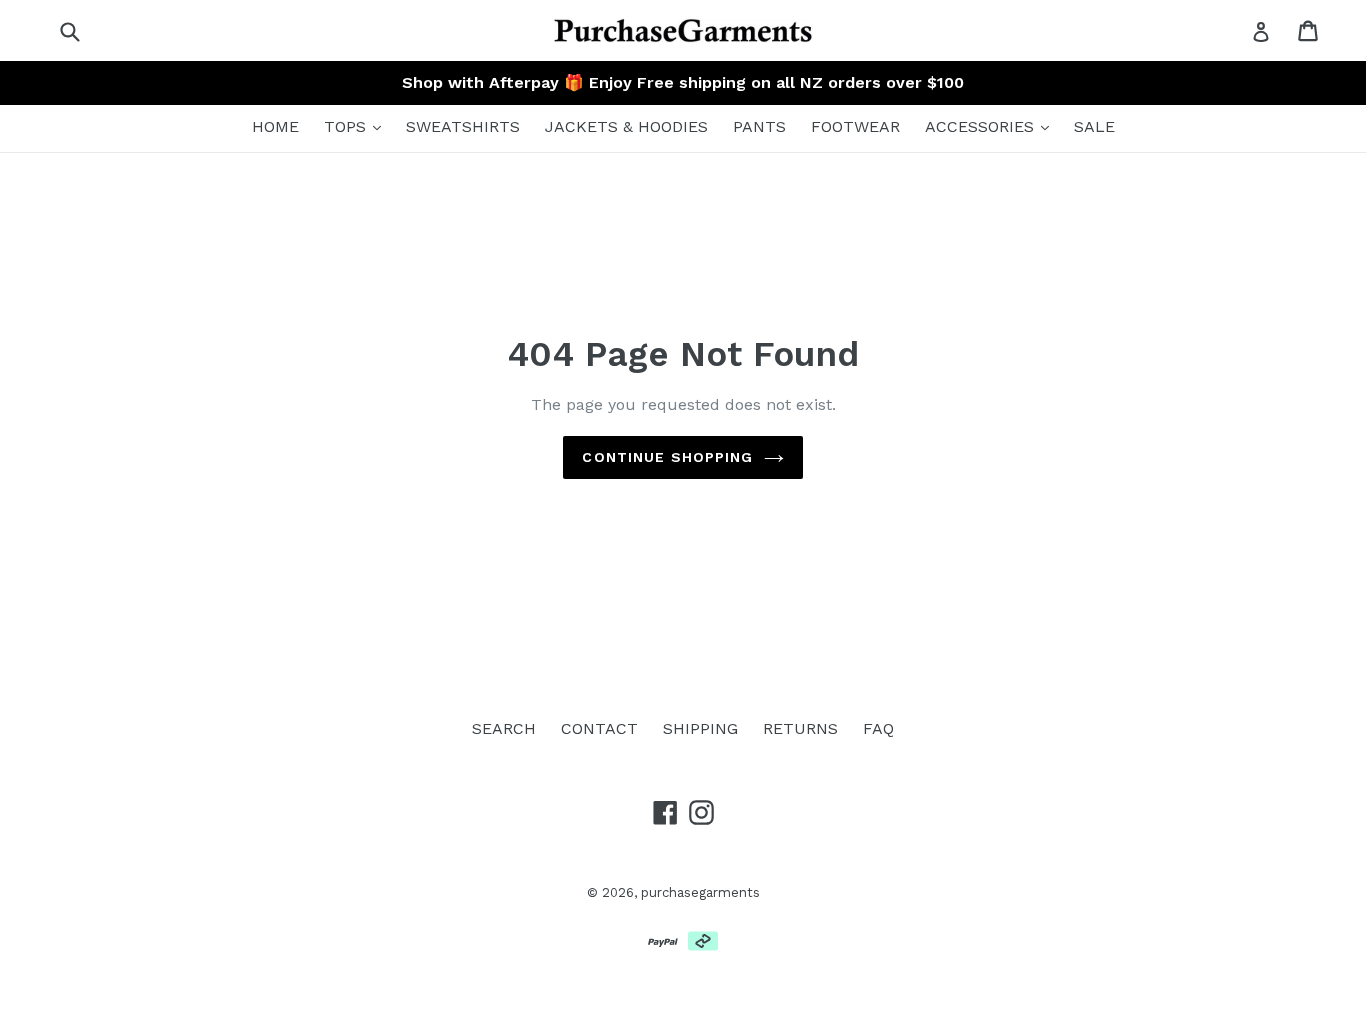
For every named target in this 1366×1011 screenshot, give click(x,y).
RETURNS (800, 728)
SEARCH (504, 728)
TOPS (347, 126)
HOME (275, 126)
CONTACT (599, 728)
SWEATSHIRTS (463, 126)
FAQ (878, 728)
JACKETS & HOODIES (626, 126)
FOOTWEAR (855, 126)
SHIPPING (700, 728)
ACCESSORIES (982, 126)
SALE (1094, 126)
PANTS (759, 126)
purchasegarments (700, 892)
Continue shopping (667, 457)
